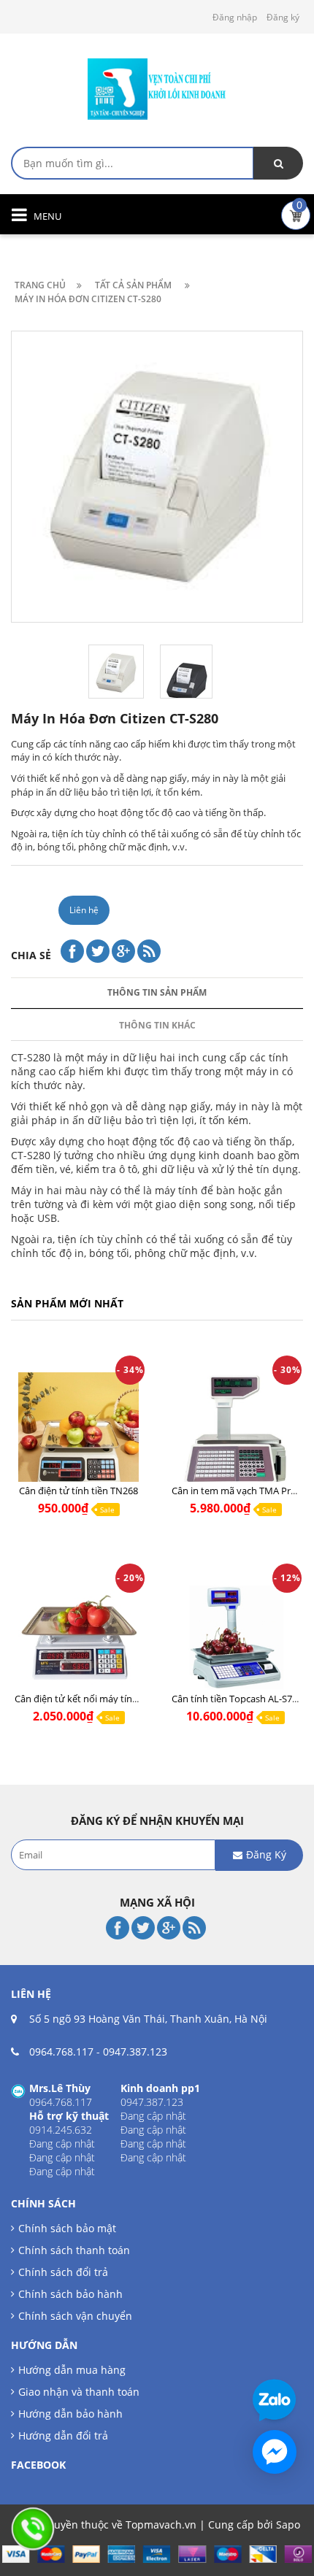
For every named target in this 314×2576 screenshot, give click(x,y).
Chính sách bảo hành (70, 2294)
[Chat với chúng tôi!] (275, 2452)
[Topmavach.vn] (157, 87)
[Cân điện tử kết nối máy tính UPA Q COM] (78, 1641)
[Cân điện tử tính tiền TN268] (78, 1433)
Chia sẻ (31, 955)
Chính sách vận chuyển (75, 2316)
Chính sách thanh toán (74, 2250)
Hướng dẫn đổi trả (63, 2435)
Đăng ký (283, 17)
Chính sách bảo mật (67, 2228)
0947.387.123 (135, 2052)
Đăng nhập (235, 17)
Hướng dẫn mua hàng (72, 2370)
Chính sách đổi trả (63, 2272)
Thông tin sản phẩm (157, 992)
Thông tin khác (157, 1025)
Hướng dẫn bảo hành (70, 2414)
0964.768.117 (61, 2052)
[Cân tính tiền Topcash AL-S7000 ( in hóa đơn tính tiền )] (235, 1641)
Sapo (288, 2525)
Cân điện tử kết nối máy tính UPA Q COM (103, 1699)
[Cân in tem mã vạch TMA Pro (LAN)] (235, 1433)
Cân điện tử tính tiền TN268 (78, 1491)
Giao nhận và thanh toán (79, 2392)
